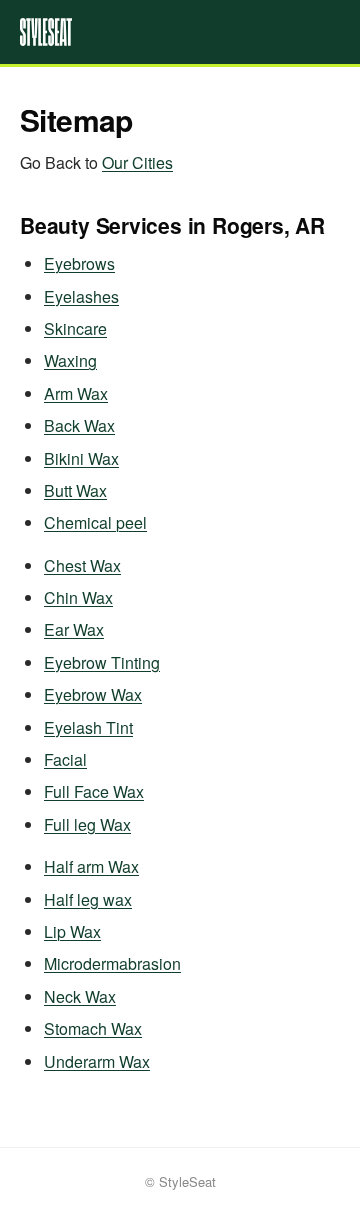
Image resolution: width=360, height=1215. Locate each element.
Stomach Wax (93, 1028)
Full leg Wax (87, 824)
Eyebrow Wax (93, 694)
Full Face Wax (94, 791)
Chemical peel (95, 522)
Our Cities (137, 162)
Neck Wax (80, 996)
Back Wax (79, 425)
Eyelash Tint (88, 727)
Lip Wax (72, 931)
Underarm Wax (97, 1061)
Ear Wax (74, 629)
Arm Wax (76, 393)
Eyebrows (79, 263)
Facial (65, 759)
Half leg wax (88, 899)
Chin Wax (78, 597)
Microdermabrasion (112, 963)
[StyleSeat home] (180, 32)
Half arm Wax (91, 866)
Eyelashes (81, 296)
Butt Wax (75, 490)
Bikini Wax (81, 458)
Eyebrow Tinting (102, 662)
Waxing (70, 360)
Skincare (75, 328)
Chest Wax (82, 565)
